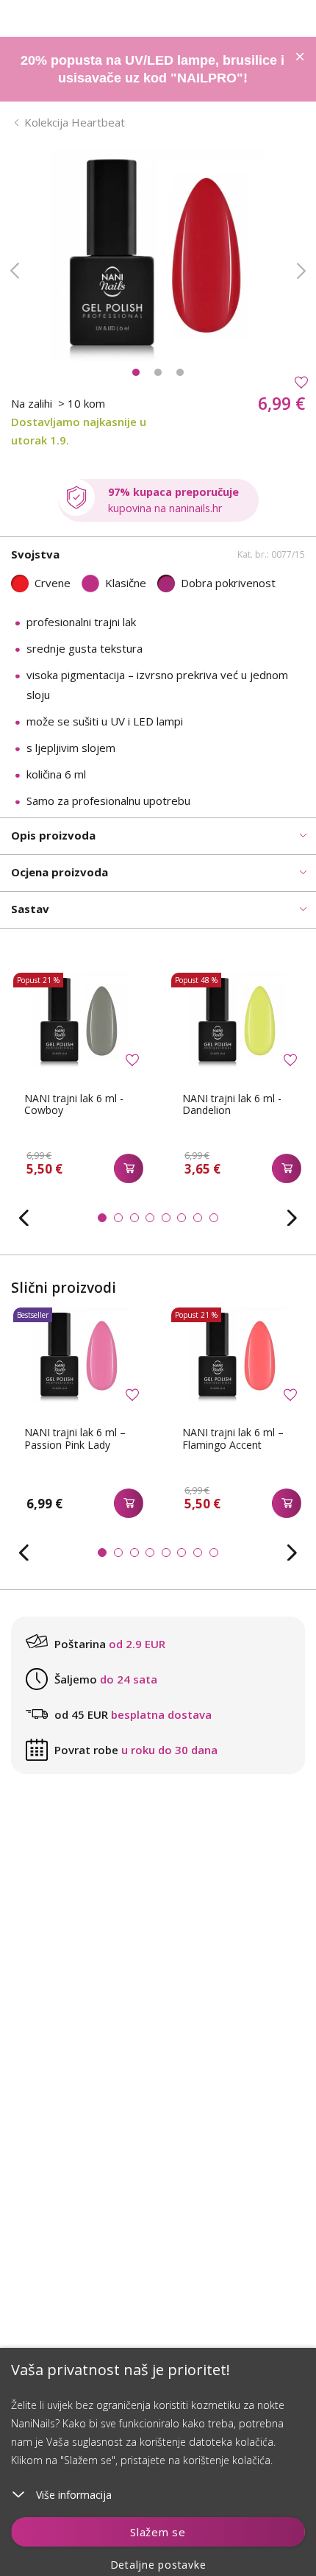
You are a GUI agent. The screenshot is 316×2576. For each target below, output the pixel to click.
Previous (15, 271)
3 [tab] (180, 372)
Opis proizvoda (53, 835)
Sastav (30, 909)
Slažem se (158, 2532)
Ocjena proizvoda (60, 872)
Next (301, 271)
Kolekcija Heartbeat (75, 122)
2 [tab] (158, 372)
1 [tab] (136, 372)
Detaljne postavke (158, 2565)
